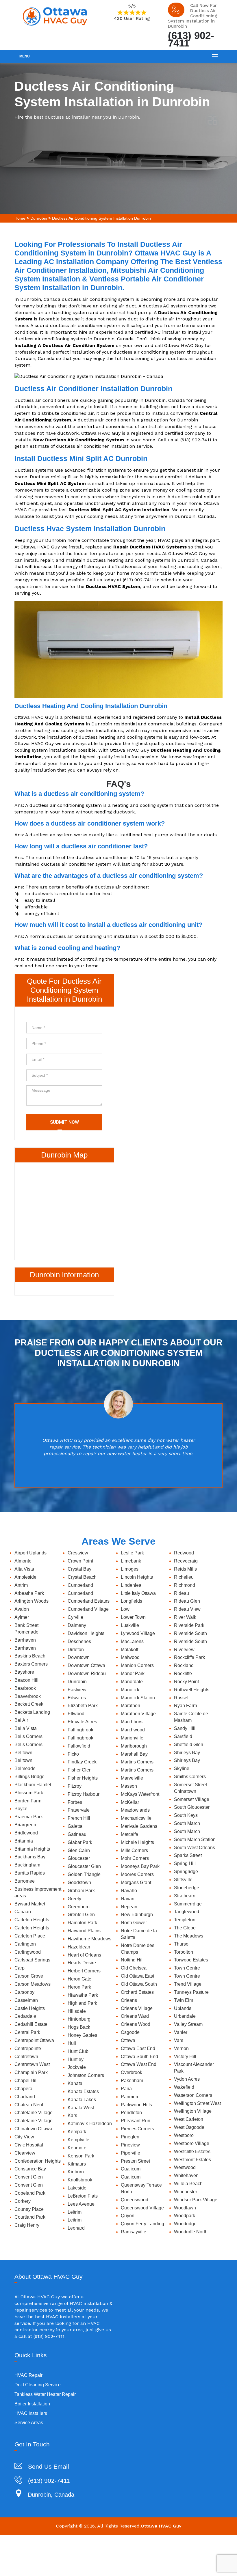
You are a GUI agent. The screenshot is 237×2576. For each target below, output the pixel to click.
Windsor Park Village (196, 2200)
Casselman (26, 2000)
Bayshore (24, 1672)
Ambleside (25, 1577)
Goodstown (79, 1882)
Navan (128, 1899)
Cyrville (75, 1617)
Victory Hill (185, 2057)
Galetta (75, 1826)
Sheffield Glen (189, 1745)
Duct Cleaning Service (38, 2385)
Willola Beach (188, 2184)
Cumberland (80, 1585)
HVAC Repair (28, 2375)
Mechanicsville (136, 1818)
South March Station (195, 1839)
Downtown (79, 1657)
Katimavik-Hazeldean (90, 2124)
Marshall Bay (134, 1754)
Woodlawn (185, 2208)
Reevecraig (186, 1561)
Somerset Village (192, 1799)
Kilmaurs (77, 2164)
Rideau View (187, 1609)
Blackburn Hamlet (33, 1785)
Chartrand (25, 2097)
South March (187, 1823)
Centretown (26, 2057)
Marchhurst (132, 1722)
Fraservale (79, 1810)
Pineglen (130, 2137)
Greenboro (79, 1907)
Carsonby (24, 1992)
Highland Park (82, 2003)
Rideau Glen (187, 1601)
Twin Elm (184, 2000)
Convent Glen (29, 2177)
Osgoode (130, 2032)
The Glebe (185, 1928)
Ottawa (128, 2040)
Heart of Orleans (84, 1955)
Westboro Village (192, 2143)
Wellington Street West (197, 2103)
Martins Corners (137, 1762)
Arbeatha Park (29, 1593)
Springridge (186, 1872)
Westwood (185, 2167)
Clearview (25, 2153)
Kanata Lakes (82, 2100)
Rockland (184, 1665)
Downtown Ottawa (86, 1665)
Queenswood (135, 2200)
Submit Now (64, 1122)
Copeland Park (30, 2193)
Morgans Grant (136, 1882)
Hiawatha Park (83, 1995)
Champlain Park (31, 2072)
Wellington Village (193, 2111)
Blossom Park (29, 1793)
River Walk (185, 1617)
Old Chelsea (134, 1968)
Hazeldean (79, 1947)
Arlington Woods (32, 1601)
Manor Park (133, 1674)
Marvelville (132, 1778)
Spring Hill (185, 1863)
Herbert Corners (84, 1971)
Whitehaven (186, 2175)
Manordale (132, 1682)
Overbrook (132, 2072)
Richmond (185, 1585)
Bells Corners (28, 1736)
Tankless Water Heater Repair (45, 2394)
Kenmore (77, 2148)
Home (20, 218)
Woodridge (185, 2224)
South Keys (186, 1815)
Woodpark (185, 2216)
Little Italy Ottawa (138, 1593)
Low (125, 1609)
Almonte (23, 1561)
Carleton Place (30, 1936)
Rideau (182, 1593)
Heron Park (79, 1987)
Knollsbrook (80, 2180)
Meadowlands (135, 1810)
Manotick (130, 1690)
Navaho (129, 1891)
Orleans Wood (136, 2024)
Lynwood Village (138, 1633)
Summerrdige (188, 1904)
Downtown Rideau (87, 1674)
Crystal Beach (82, 1577)
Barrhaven (25, 1640)
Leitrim (75, 2212)
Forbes (75, 1802)
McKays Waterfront (140, 1794)
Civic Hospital (29, 2145)
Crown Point (80, 1561)
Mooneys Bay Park (140, 1866)
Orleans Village (137, 2008)
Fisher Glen (80, 1770)
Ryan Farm (185, 1706)
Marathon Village (138, 1714)
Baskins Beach (30, 1656)
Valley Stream (188, 2024)
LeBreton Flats (83, 2196)
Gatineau (77, 1834)
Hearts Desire (82, 1963)
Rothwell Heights (192, 1690)
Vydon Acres (187, 2079)
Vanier (181, 2032)
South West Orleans (195, 1848)
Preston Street (135, 2161)
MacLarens (132, 1641)
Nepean (129, 1907)
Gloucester (79, 1858)
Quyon (128, 2216)
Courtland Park (30, 2217)
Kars (72, 2115)
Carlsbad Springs (32, 1960)
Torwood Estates (191, 1960)
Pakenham (132, 2081)
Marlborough (134, 1746)
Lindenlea (131, 1585)
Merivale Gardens (139, 1826)
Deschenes (79, 1641)
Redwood (184, 1553)
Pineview (130, 2145)
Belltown (23, 1753)
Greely (74, 1899)
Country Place (29, 2209)
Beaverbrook (28, 1696)
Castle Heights (30, 2008)
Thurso (181, 1944)
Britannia (24, 1841)
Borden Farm (28, 1801)
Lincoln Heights (137, 1577)
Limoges (130, 1569)
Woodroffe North (191, 2232)
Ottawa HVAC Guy (161, 2526)
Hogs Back (79, 2027)
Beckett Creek (29, 1704)
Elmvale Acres (82, 1722)
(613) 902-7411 (191, 39)
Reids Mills (185, 1569)
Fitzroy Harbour (84, 1794)
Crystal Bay (79, 1569)
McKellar (130, 1802)
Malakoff (129, 1650)
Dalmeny (77, 1625)
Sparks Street (188, 1855)
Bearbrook (25, 1688)
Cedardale (25, 2016)
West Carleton (189, 2119)
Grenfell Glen (81, 1915)
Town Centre (187, 1968)
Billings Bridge (29, 1777)
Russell (182, 1698)
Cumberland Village (88, 1609)
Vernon (181, 2048)
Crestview (78, 1553)
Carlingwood (28, 1952)
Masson (129, 1786)
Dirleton (76, 1650)
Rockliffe (183, 1674)
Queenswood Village (142, 2208)
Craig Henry (27, 2225)
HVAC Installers (31, 2413)
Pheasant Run (136, 2121)
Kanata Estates (83, 2091)
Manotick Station (138, 1698)
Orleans (129, 2000)
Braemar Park (29, 1817)
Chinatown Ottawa (33, 2129)
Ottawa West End (139, 2064)
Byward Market (30, 1904)
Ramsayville (134, 2232)
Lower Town (133, 1617)
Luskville (130, 1625)
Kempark (77, 2132)
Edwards (77, 1698)
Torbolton (184, 1952)
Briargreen (25, 1825)
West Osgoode (189, 2127)
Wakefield (184, 2087)
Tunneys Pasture (191, 1992)
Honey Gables (82, 2035)
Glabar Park (80, 1842)
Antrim (21, 1585)
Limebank (131, 1561)
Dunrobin (39, 218)
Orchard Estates (137, 1992)
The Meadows (189, 1936)
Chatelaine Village (34, 2113)
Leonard (76, 2228)
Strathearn (185, 1896)
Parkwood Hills (136, 2105)
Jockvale (77, 2067)
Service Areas (29, 2423)
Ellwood (76, 1714)
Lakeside (77, 2188)
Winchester (186, 2192)
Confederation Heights (38, 2161)
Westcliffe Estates (192, 2152)
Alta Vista (24, 1569)
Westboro (184, 2135)
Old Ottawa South (139, 1984)
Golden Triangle (84, 1874)
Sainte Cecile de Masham (191, 1717)
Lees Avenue (81, 2204)
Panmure (130, 2097)
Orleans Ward (135, 2016)
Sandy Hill (185, 1728)
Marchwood (133, 1730)
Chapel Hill (26, 2081)
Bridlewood (26, 1833)
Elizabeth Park (83, 1706)
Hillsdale (77, 2011)
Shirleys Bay (187, 1753)
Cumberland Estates (89, 1601)
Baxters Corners (31, 1664)
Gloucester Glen (84, 1866)
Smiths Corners (190, 1777)
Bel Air (21, 1720)
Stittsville (183, 1880)
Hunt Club (78, 2051)
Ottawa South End (139, 2057)
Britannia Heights (32, 1849)
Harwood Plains (84, 1931)
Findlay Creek (82, 1762)
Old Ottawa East (137, 1976)
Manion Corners (137, 1665)
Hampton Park (82, 1923)
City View (24, 2137)
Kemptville (78, 2140)
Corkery (23, 2201)
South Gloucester (192, 1807)
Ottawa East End (138, 2048)
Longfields (132, 1601)
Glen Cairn (79, 1850)
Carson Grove (29, 1976)
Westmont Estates (192, 2160)
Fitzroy (75, 1786)
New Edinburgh (137, 1915)
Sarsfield (183, 1736)
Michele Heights (137, 1842)
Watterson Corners (193, 2095)
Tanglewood (187, 1912)
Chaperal (24, 2089)
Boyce (21, 1809)
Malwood (130, 1657)
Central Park (27, 2032)
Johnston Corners (86, 2075)
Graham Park (81, 1891)
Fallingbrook (80, 1730)
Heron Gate (79, 1979)
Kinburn (76, 2172)
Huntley (76, 2059)
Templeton (185, 1920)
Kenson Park (81, 2156)
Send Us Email (49, 2466)
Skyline (182, 1768)
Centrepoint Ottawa (34, 2040)
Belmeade (25, 1768)
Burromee (25, 1881)
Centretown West (32, 2064)
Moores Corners (137, 1874)
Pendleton (131, 2113)
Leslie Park (132, 1553)
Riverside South (190, 1633)
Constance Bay (30, 2169)
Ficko (73, 1754)
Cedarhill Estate (31, 2024)
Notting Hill (132, 1960)
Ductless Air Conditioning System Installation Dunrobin (101, 218)
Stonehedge (187, 1888)
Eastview (77, 1690)
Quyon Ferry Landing (142, 2224)
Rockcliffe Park (189, 1657)
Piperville (130, 2153)
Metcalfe (129, 1834)
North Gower (134, 1923)
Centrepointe (28, 2048)
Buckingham (27, 1865)
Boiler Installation (32, 2404)
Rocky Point (186, 1682)
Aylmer (22, 1617)
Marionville (132, 1738)
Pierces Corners (137, 2129)
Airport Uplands (30, 1553)
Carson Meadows (33, 1984)
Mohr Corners (135, 1858)
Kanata (75, 2083)
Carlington (25, 1944)
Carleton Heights (32, 1920)
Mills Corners (134, 1850)
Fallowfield (79, 1746)
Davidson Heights (86, 1633)
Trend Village (188, 1984)
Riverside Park (189, 1625)
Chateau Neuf (29, 2105)
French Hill (79, 1818)
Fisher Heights (83, 1778)
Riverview (184, 1650)
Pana (126, 2089)
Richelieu (184, 1577)
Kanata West (81, 2108)
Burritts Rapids (30, 1873)
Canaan (23, 1912)
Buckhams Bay (30, 1857)
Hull (72, 2043)
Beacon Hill (26, 1680)
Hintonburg (79, 2019)
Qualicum (131, 2169)
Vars (179, 2040)
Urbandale (185, 2016)
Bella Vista (26, 1728)
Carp (20, 1968)
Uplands (183, 2008)
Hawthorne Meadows (89, 1939)
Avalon (22, 1609)
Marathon (130, 1706)
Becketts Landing (32, 1712)
